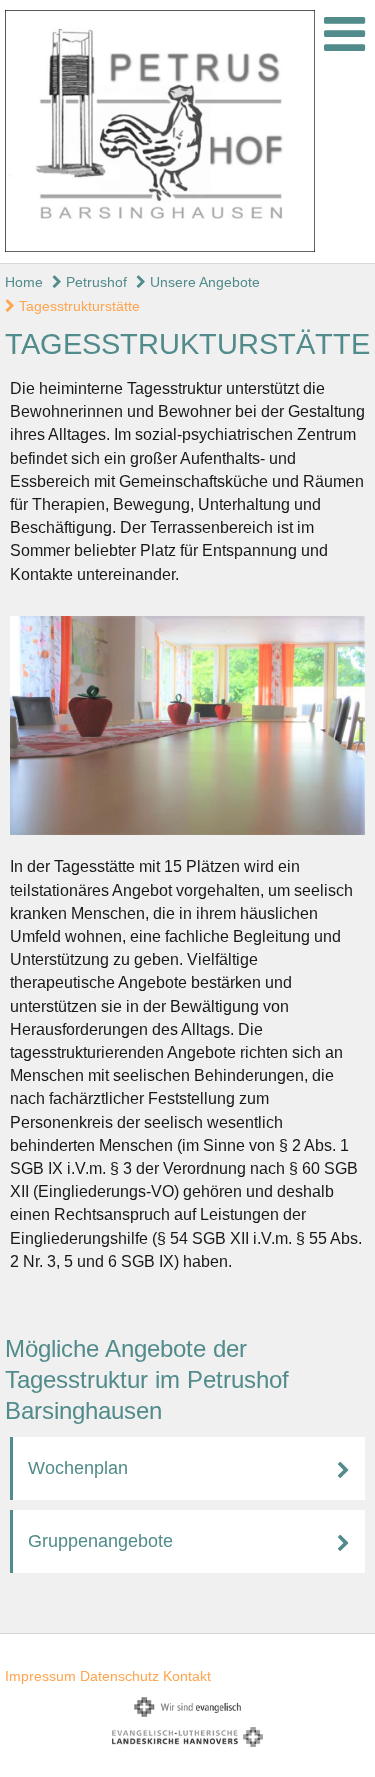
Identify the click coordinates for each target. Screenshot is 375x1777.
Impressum (40, 1676)
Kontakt (187, 1676)
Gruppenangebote (100, 1541)
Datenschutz (119, 1676)
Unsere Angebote (203, 282)
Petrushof (94, 282)
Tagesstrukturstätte (77, 306)
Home (24, 282)
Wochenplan (78, 1468)
